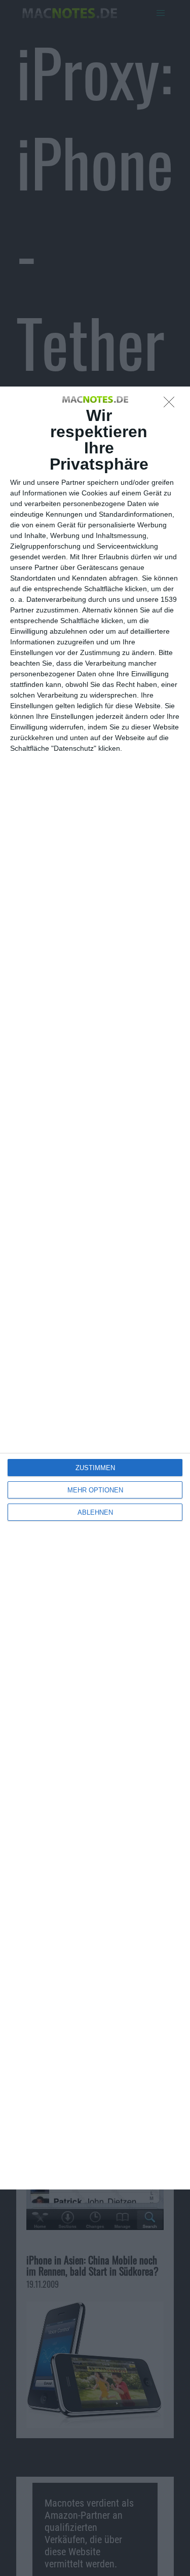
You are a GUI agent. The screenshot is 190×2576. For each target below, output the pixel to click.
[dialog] (95, 1288)
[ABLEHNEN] (172, 405)
